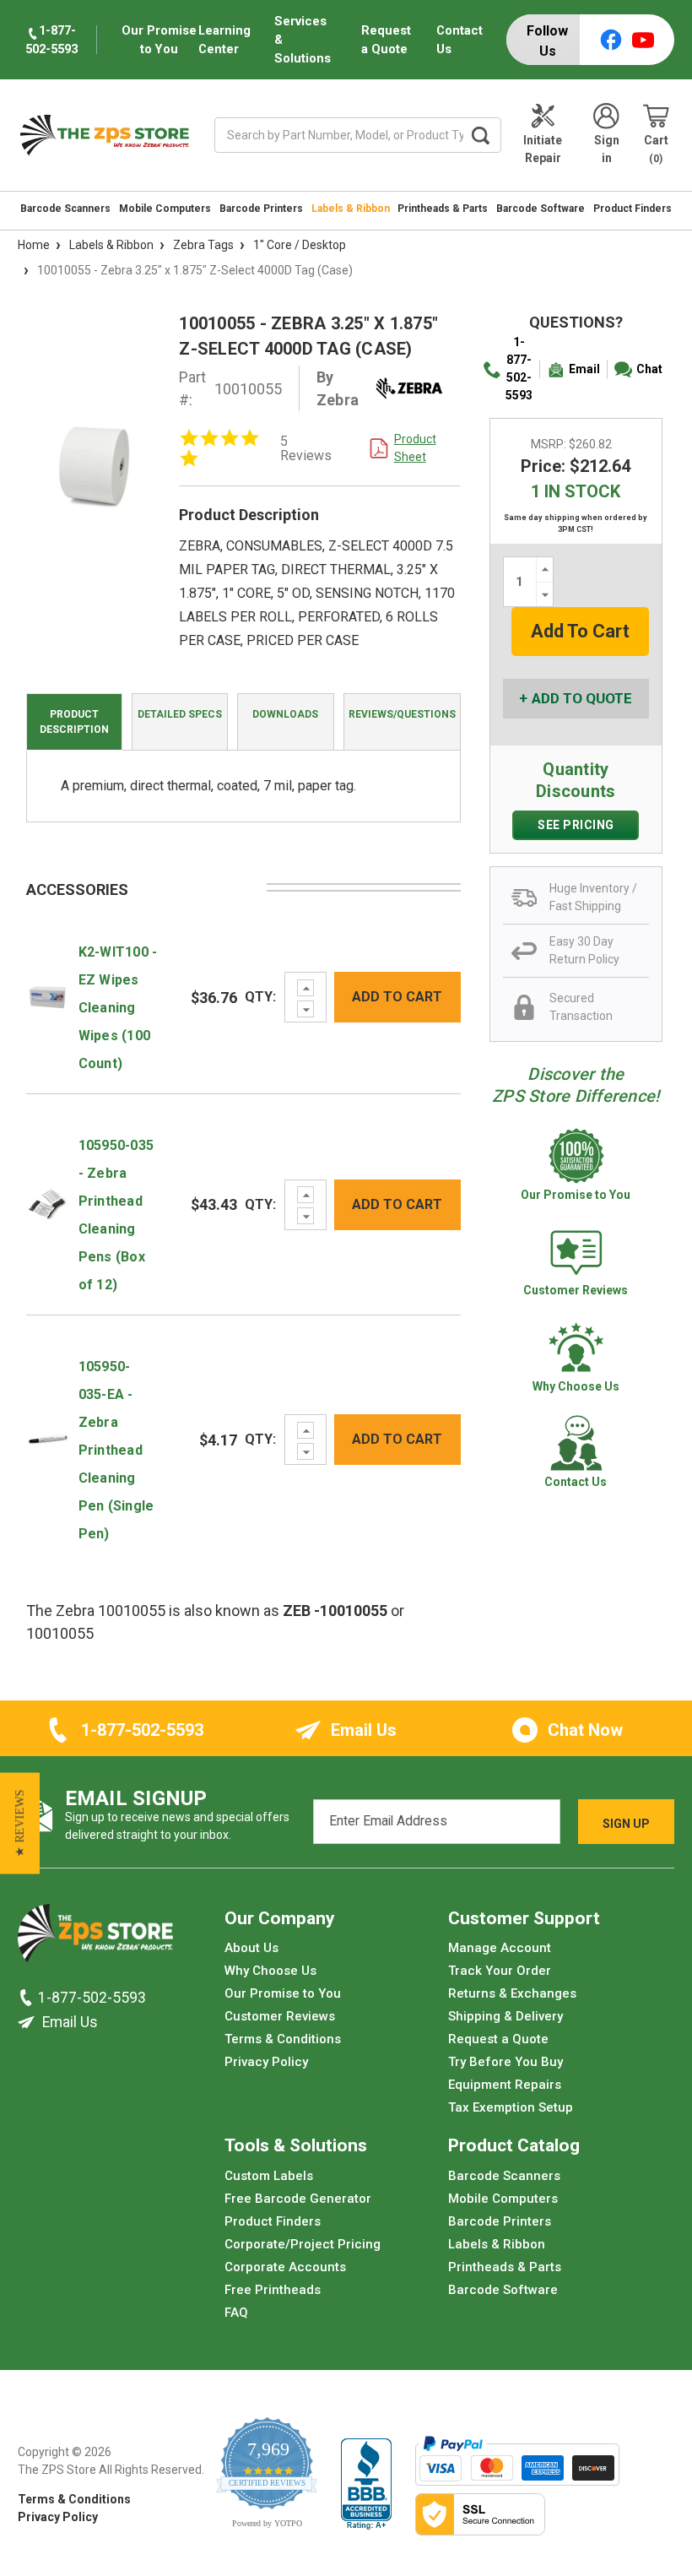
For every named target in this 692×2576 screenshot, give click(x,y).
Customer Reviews (280, 2016)
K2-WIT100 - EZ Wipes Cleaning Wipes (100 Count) (118, 1008)
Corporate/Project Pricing (303, 2244)
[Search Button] (481, 135)
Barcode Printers (261, 209)
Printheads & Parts (443, 209)
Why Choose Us (270, 1971)
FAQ (236, 2313)
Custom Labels (269, 2176)
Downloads (285, 714)
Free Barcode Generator (298, 2199)
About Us (251, 1948)
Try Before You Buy (505, 2062)
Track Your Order (500, 1971)
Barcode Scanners (65, 209)
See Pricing (576, 825)
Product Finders (633, 209)
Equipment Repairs (505, 2085)
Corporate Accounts (285, 2267)
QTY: (260, 997)
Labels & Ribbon (351, 209)
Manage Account (500, 1948)
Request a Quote (386, 40)
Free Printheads (273, 2290)
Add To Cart (397, 997)
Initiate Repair (543, 149)
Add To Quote (582, 698)
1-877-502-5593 (519, 369)
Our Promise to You (283, 1993)
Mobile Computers (165, 209)
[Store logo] (95, 1938)
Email (584, 369)
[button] (20, 1823)
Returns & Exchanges (512, 1993)
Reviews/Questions (402, 714)
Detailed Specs (180, 714)
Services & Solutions (303, 40)
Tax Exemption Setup (511, 2107)
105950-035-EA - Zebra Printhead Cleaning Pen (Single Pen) (116, 1450)
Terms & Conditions (283, 2039)
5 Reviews (306, 448)
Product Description (74, 722)
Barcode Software (541, 209)
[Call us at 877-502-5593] (28, 1998)
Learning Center (224, 40)
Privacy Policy (266, 2062)
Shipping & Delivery (505, 2016)
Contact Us (460, 40)
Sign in (607, 149)
